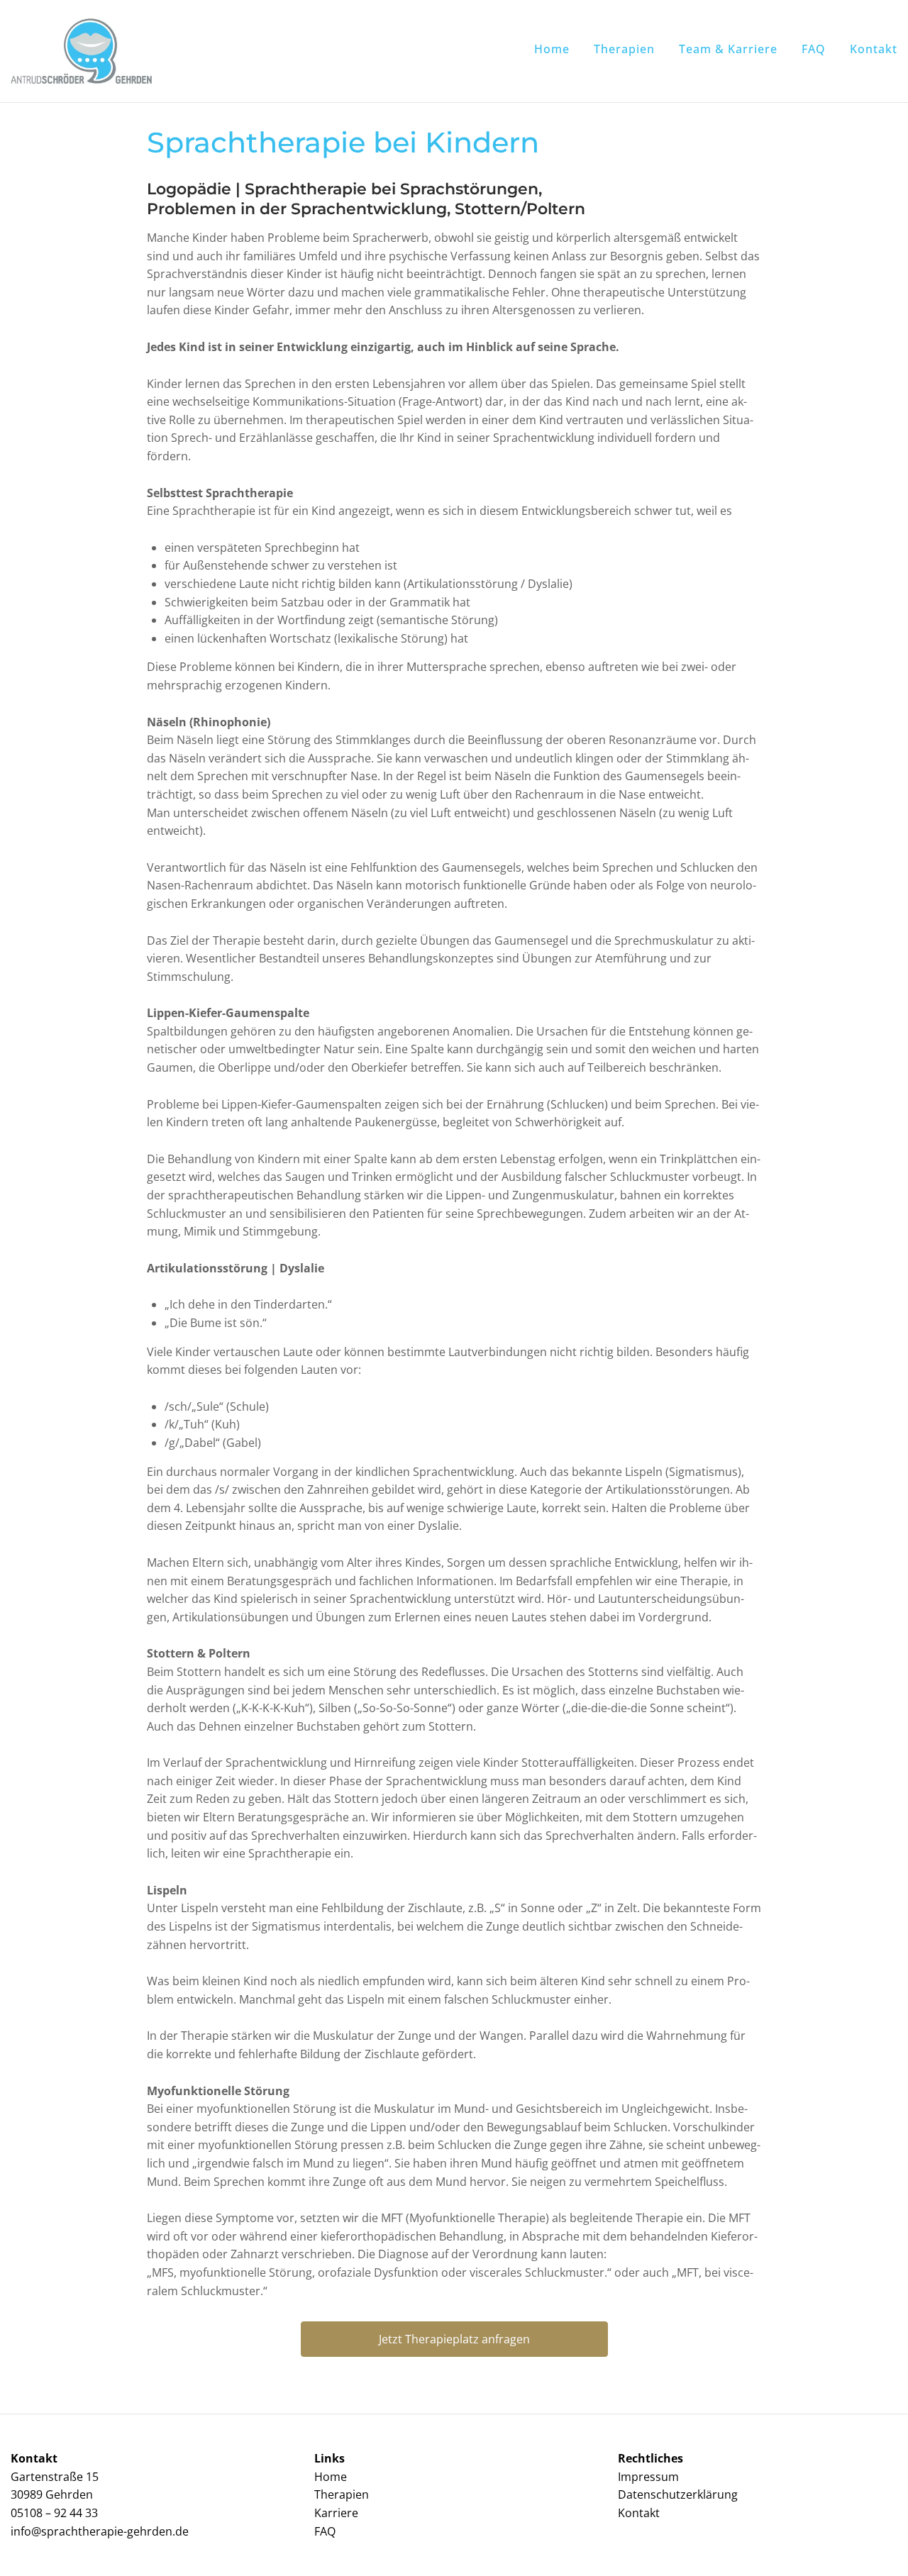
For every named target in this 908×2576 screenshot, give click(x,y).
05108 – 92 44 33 (54, 2513)
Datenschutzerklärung (678, 2494)
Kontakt (874, 49)
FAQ (814, 49)
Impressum (648, 2477)
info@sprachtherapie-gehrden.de (100, 2531)
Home (552, 49)
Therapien (624, 49)
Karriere (336, 2513)
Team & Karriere (728, 49)
